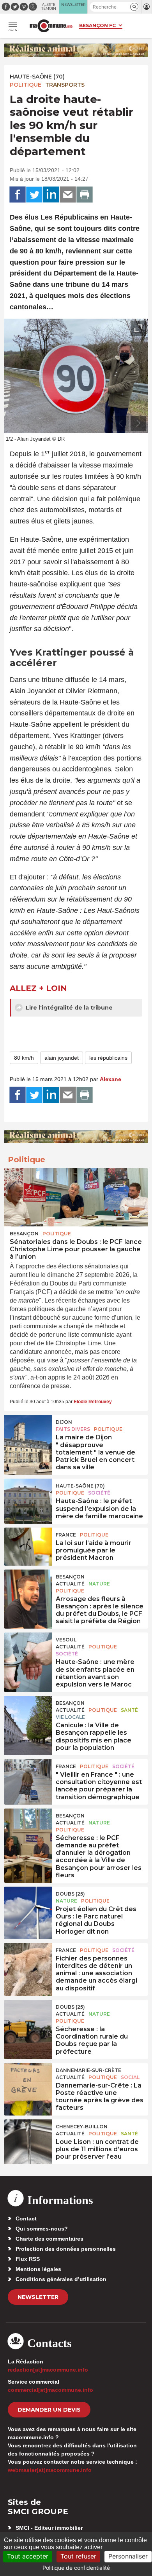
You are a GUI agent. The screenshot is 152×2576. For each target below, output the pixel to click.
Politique (26, 85)
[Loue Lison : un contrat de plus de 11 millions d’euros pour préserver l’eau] (28, 2137)
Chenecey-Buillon (82, 2127)
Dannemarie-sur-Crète (88, 2070)
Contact (26, 2218)
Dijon (64, 1422)
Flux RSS (28, 2259)
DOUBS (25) (70, 1894)
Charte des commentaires (49, 2239)
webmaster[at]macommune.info (50, 2470)
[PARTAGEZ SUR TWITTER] (34, 195)
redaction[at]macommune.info (48, 2370)
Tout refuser (78, 2556)
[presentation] (121, 424)
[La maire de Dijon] (28, 1432)
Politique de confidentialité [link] (76, 2568)
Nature (99, 1584)
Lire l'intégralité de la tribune (68, 1008)
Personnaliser (128, 2556)
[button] (134, 7)
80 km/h (24, 1058)
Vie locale (70, 1717)
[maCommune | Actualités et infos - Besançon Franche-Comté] (51, 26)
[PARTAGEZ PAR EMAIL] (68, 195)
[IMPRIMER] (85, 195)
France (66, 1535)
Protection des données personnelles (66, 2249)
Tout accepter (28, 2556)
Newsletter (38, 2297)
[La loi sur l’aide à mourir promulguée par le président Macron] (28, 1545)
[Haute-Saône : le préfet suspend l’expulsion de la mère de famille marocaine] (28, 1496)
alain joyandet (62, 1058)
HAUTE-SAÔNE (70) (37, 77)
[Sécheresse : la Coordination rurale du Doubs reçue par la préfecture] (28, 2017)
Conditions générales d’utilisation (61, 2279)
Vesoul (66, 1640)
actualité (70, 1584)
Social (130, 2077)
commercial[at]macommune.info (50, 2390)
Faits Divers (73, 1429)
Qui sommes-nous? (42, 2229)
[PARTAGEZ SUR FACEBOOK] (18, 195)
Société (99, 1493)
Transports (65, 85)
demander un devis (49, 2410)
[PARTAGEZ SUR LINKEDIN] (51, 195)
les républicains (108, 1058)
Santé (129, 1710)
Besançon (24, 1234)
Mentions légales (38, 2269)
